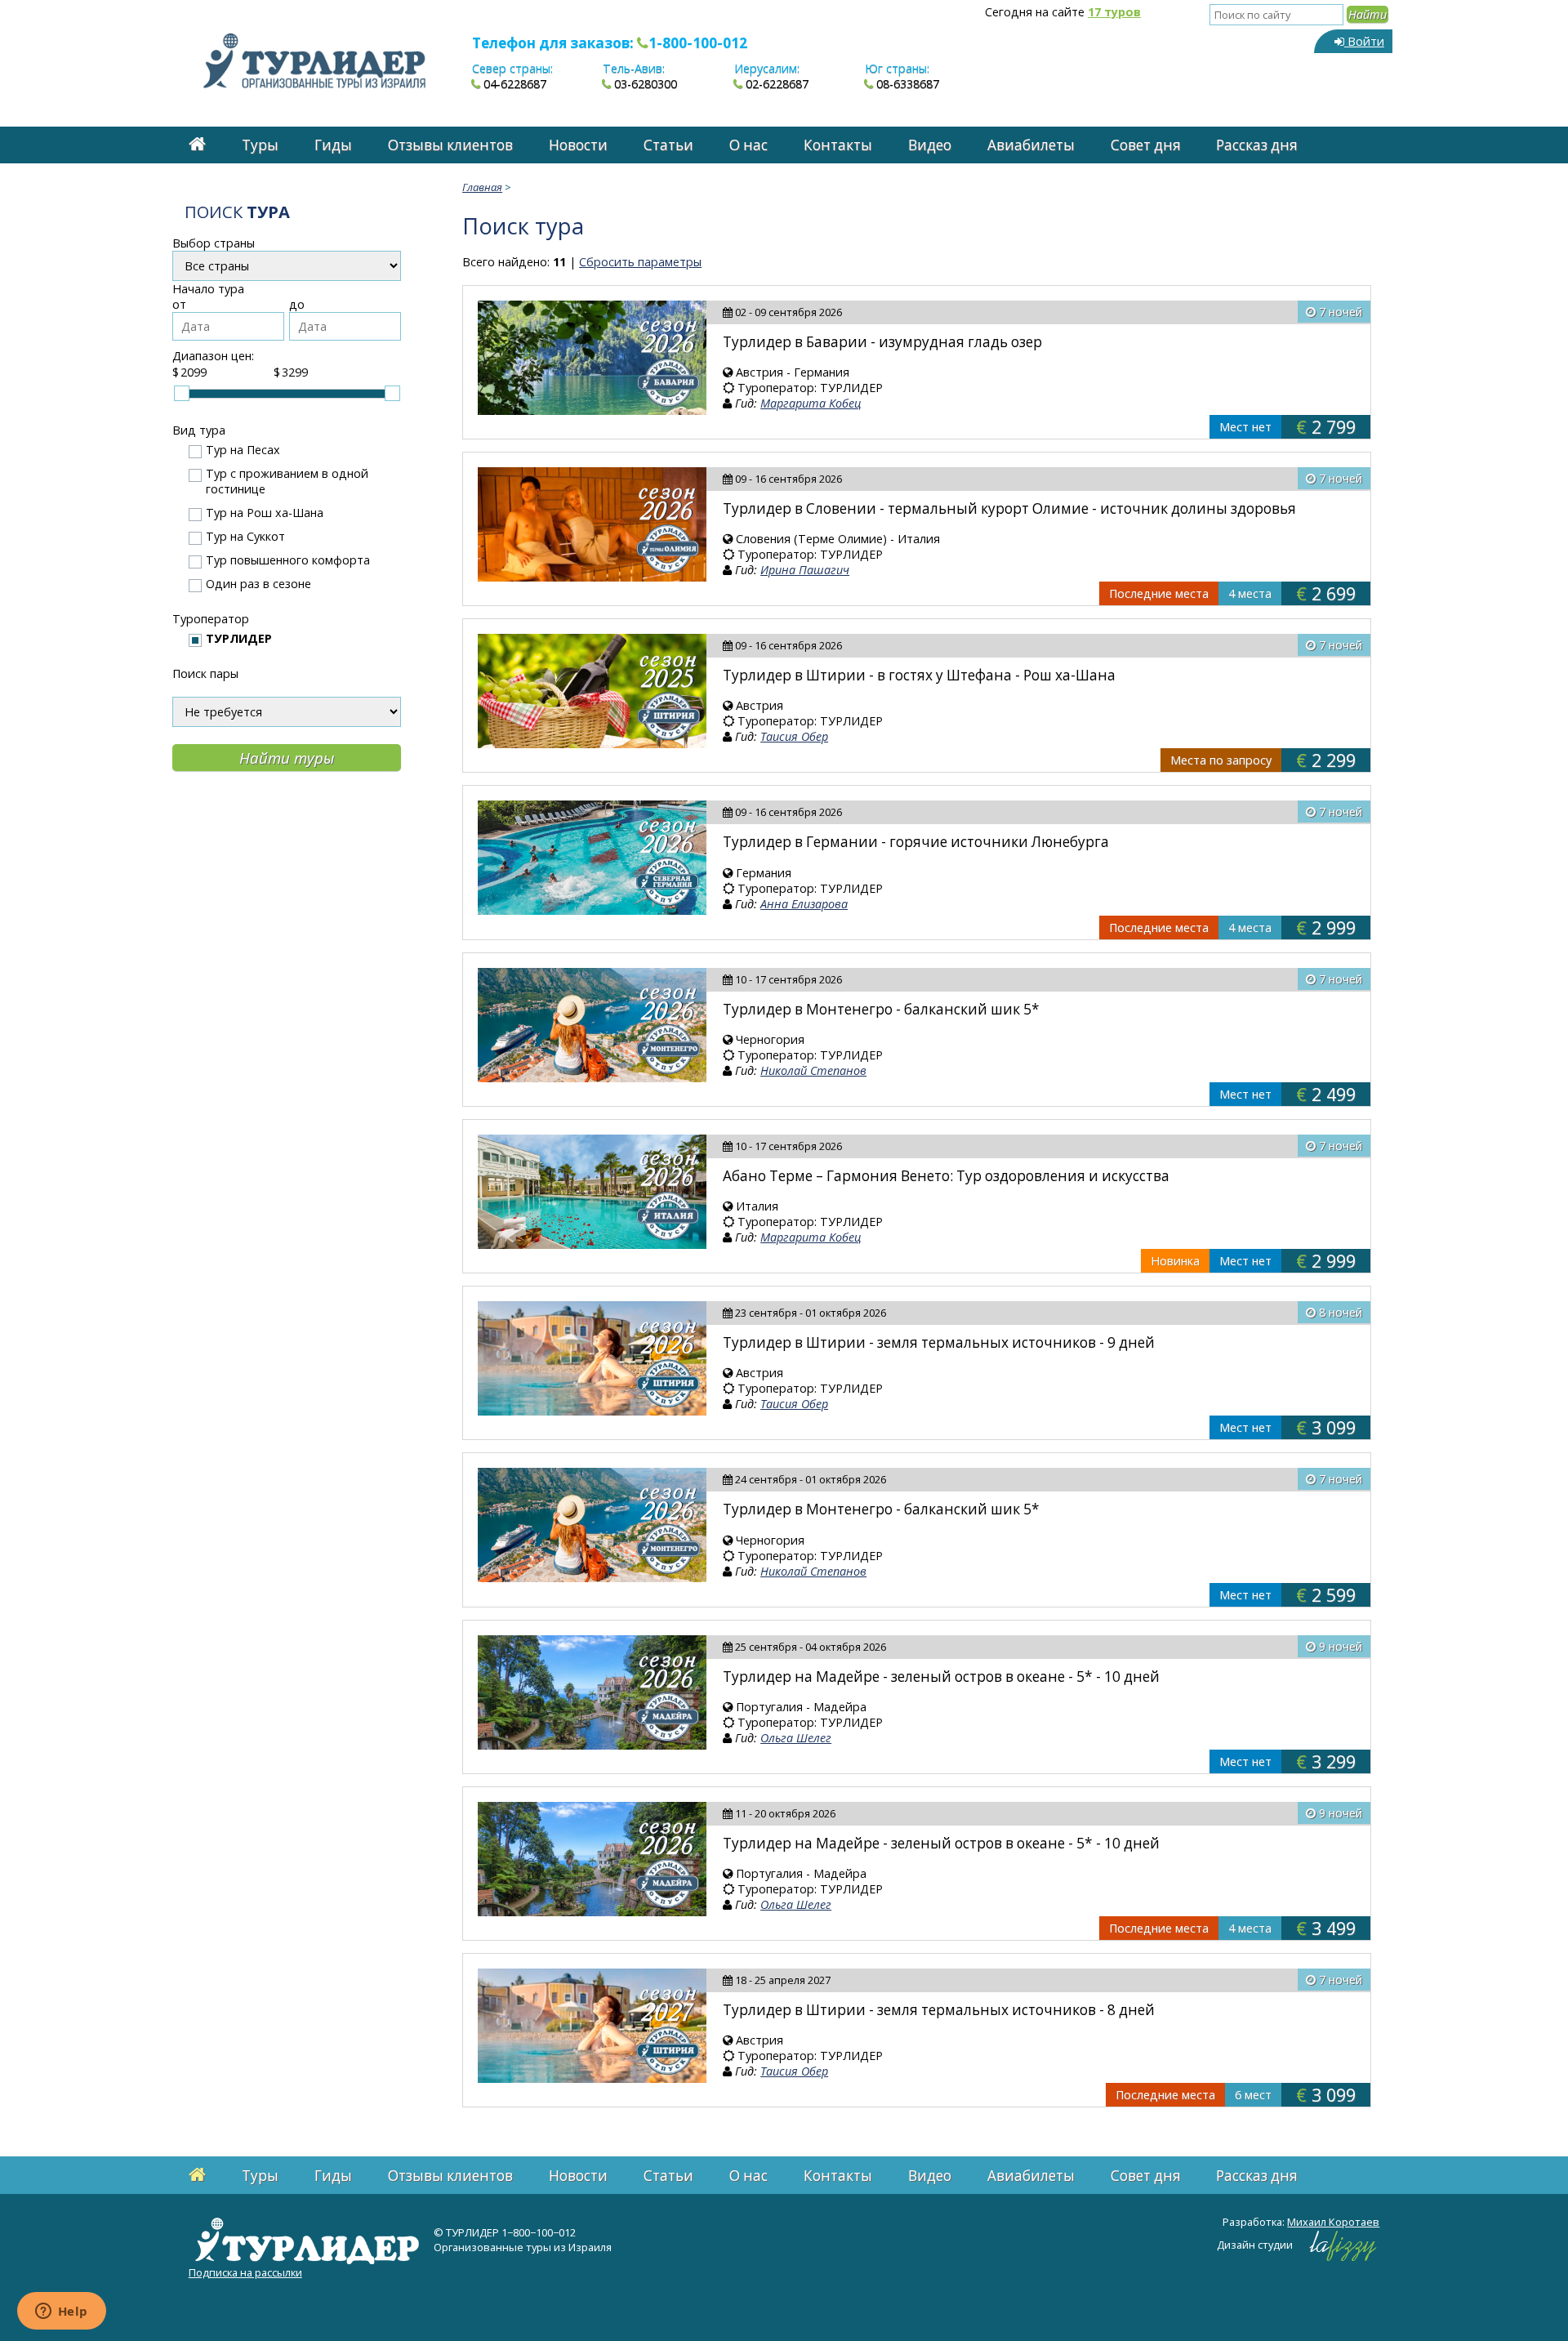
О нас (748, 145)
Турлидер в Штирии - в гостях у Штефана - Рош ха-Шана (919, 675)
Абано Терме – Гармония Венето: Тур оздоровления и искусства (946, 1176)
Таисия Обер (794, 736)
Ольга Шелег (796, 1738)
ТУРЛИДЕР (239, 638)
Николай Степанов (813, 1070)
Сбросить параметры (640, 262)
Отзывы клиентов (450, 145)
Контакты (838, 145)
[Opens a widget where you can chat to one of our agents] (61, 2312)
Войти (1364, 41)
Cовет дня (1146, 145)
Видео (930, 145)
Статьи (668, 145)
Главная (482, 187)
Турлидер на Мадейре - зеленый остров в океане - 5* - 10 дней (941, 1677)
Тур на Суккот (245, 536)
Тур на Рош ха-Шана (265, 513)
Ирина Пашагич (805, 570)
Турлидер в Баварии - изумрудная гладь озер (882, 342)
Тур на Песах (243, 450)
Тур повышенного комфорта (288, 560)
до (297, 304)
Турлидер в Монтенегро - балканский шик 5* (881, 1009)
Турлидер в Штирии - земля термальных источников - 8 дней (939, 2010)
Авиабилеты (1031, 145)
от (179, 304)
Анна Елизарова (804, 904)
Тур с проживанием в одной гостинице (287, 481)
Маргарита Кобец (811, 403)
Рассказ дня (1257, 145)
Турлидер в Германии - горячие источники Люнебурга (916, 842)
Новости (578, 145)
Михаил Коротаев (1333, 2222)
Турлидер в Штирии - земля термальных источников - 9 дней (939, 1342)
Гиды (333, 145)
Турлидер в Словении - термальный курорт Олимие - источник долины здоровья (1009, 508)
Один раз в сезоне (258, 584)
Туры (260, 145)
